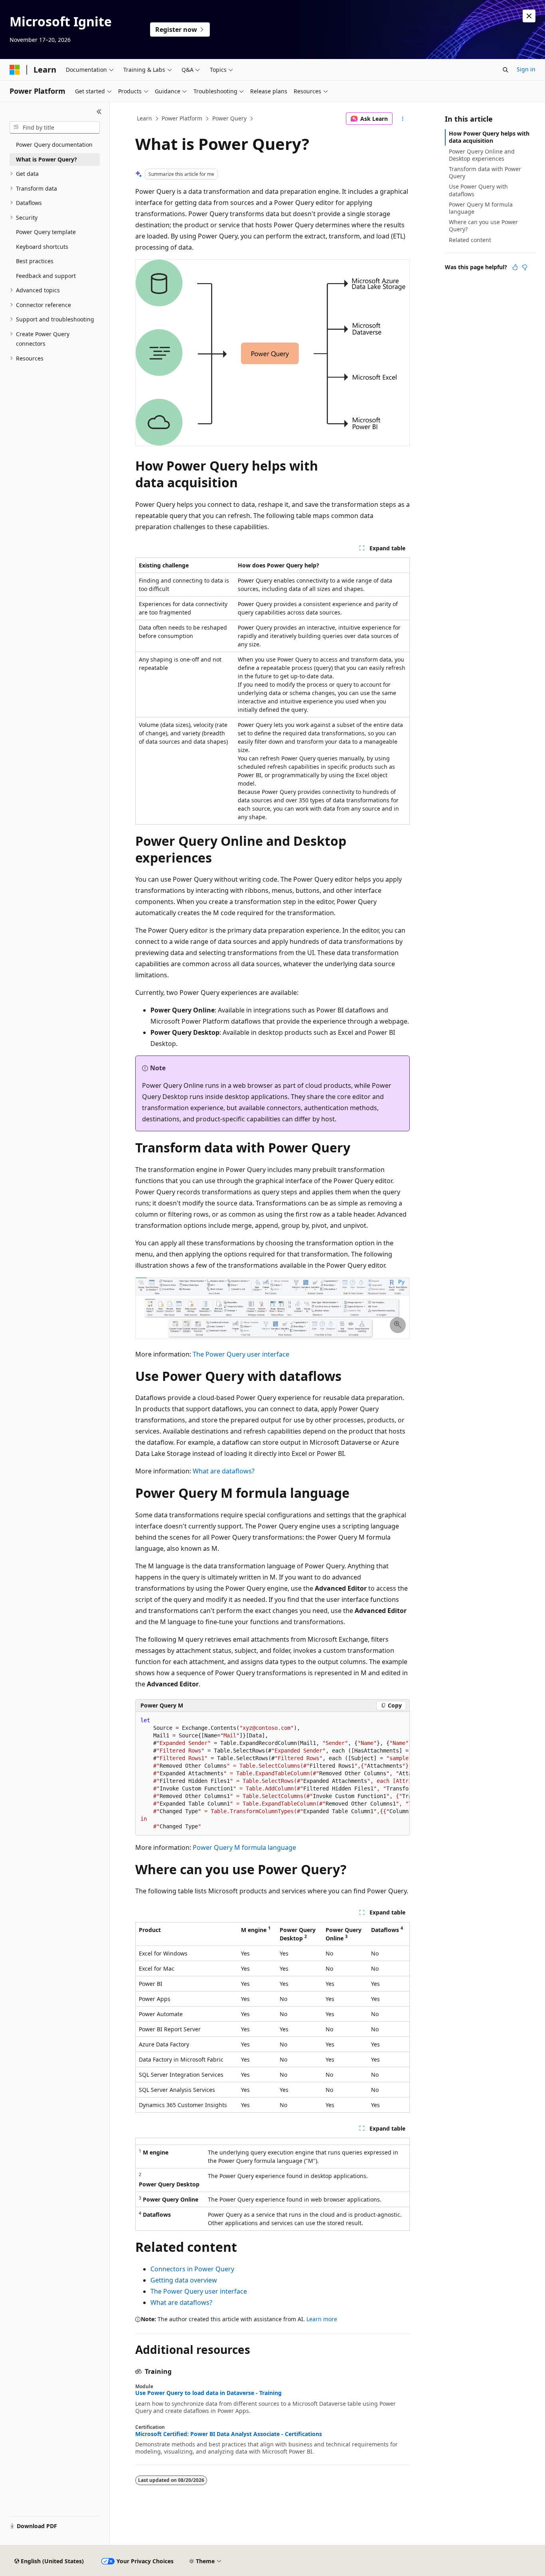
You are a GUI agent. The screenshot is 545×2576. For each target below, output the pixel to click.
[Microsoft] (15, 70)
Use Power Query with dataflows (478, 190)
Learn (144, 118)
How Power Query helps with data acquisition (489, 137)
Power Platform (182, 118)
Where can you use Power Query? (483, 225)
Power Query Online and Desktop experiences (482, 155)
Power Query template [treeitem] (46, 232)
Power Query (229, 118)
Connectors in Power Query (192, 2269)
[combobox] (55, 128)
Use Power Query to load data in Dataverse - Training (208, 2393)
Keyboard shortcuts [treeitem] (42, 247)
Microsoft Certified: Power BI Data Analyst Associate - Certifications (229, 2434)
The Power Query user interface (241, 1354)
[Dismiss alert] (529, 16)
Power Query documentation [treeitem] (54, 145)
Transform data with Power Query (485, 172)
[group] (272, 1774)
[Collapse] (99, 112)
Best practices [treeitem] (35, 261)
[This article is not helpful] (525, 267)
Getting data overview (184, 2280)
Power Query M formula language (244, 1847)
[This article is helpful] (515, 267)
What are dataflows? (224, 1471)
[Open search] (506, 70)
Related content (470, 240)
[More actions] (403, 119)
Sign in (526, 69)
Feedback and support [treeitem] (46, 276)
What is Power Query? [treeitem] (46, 159)
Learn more (322, 2319)
